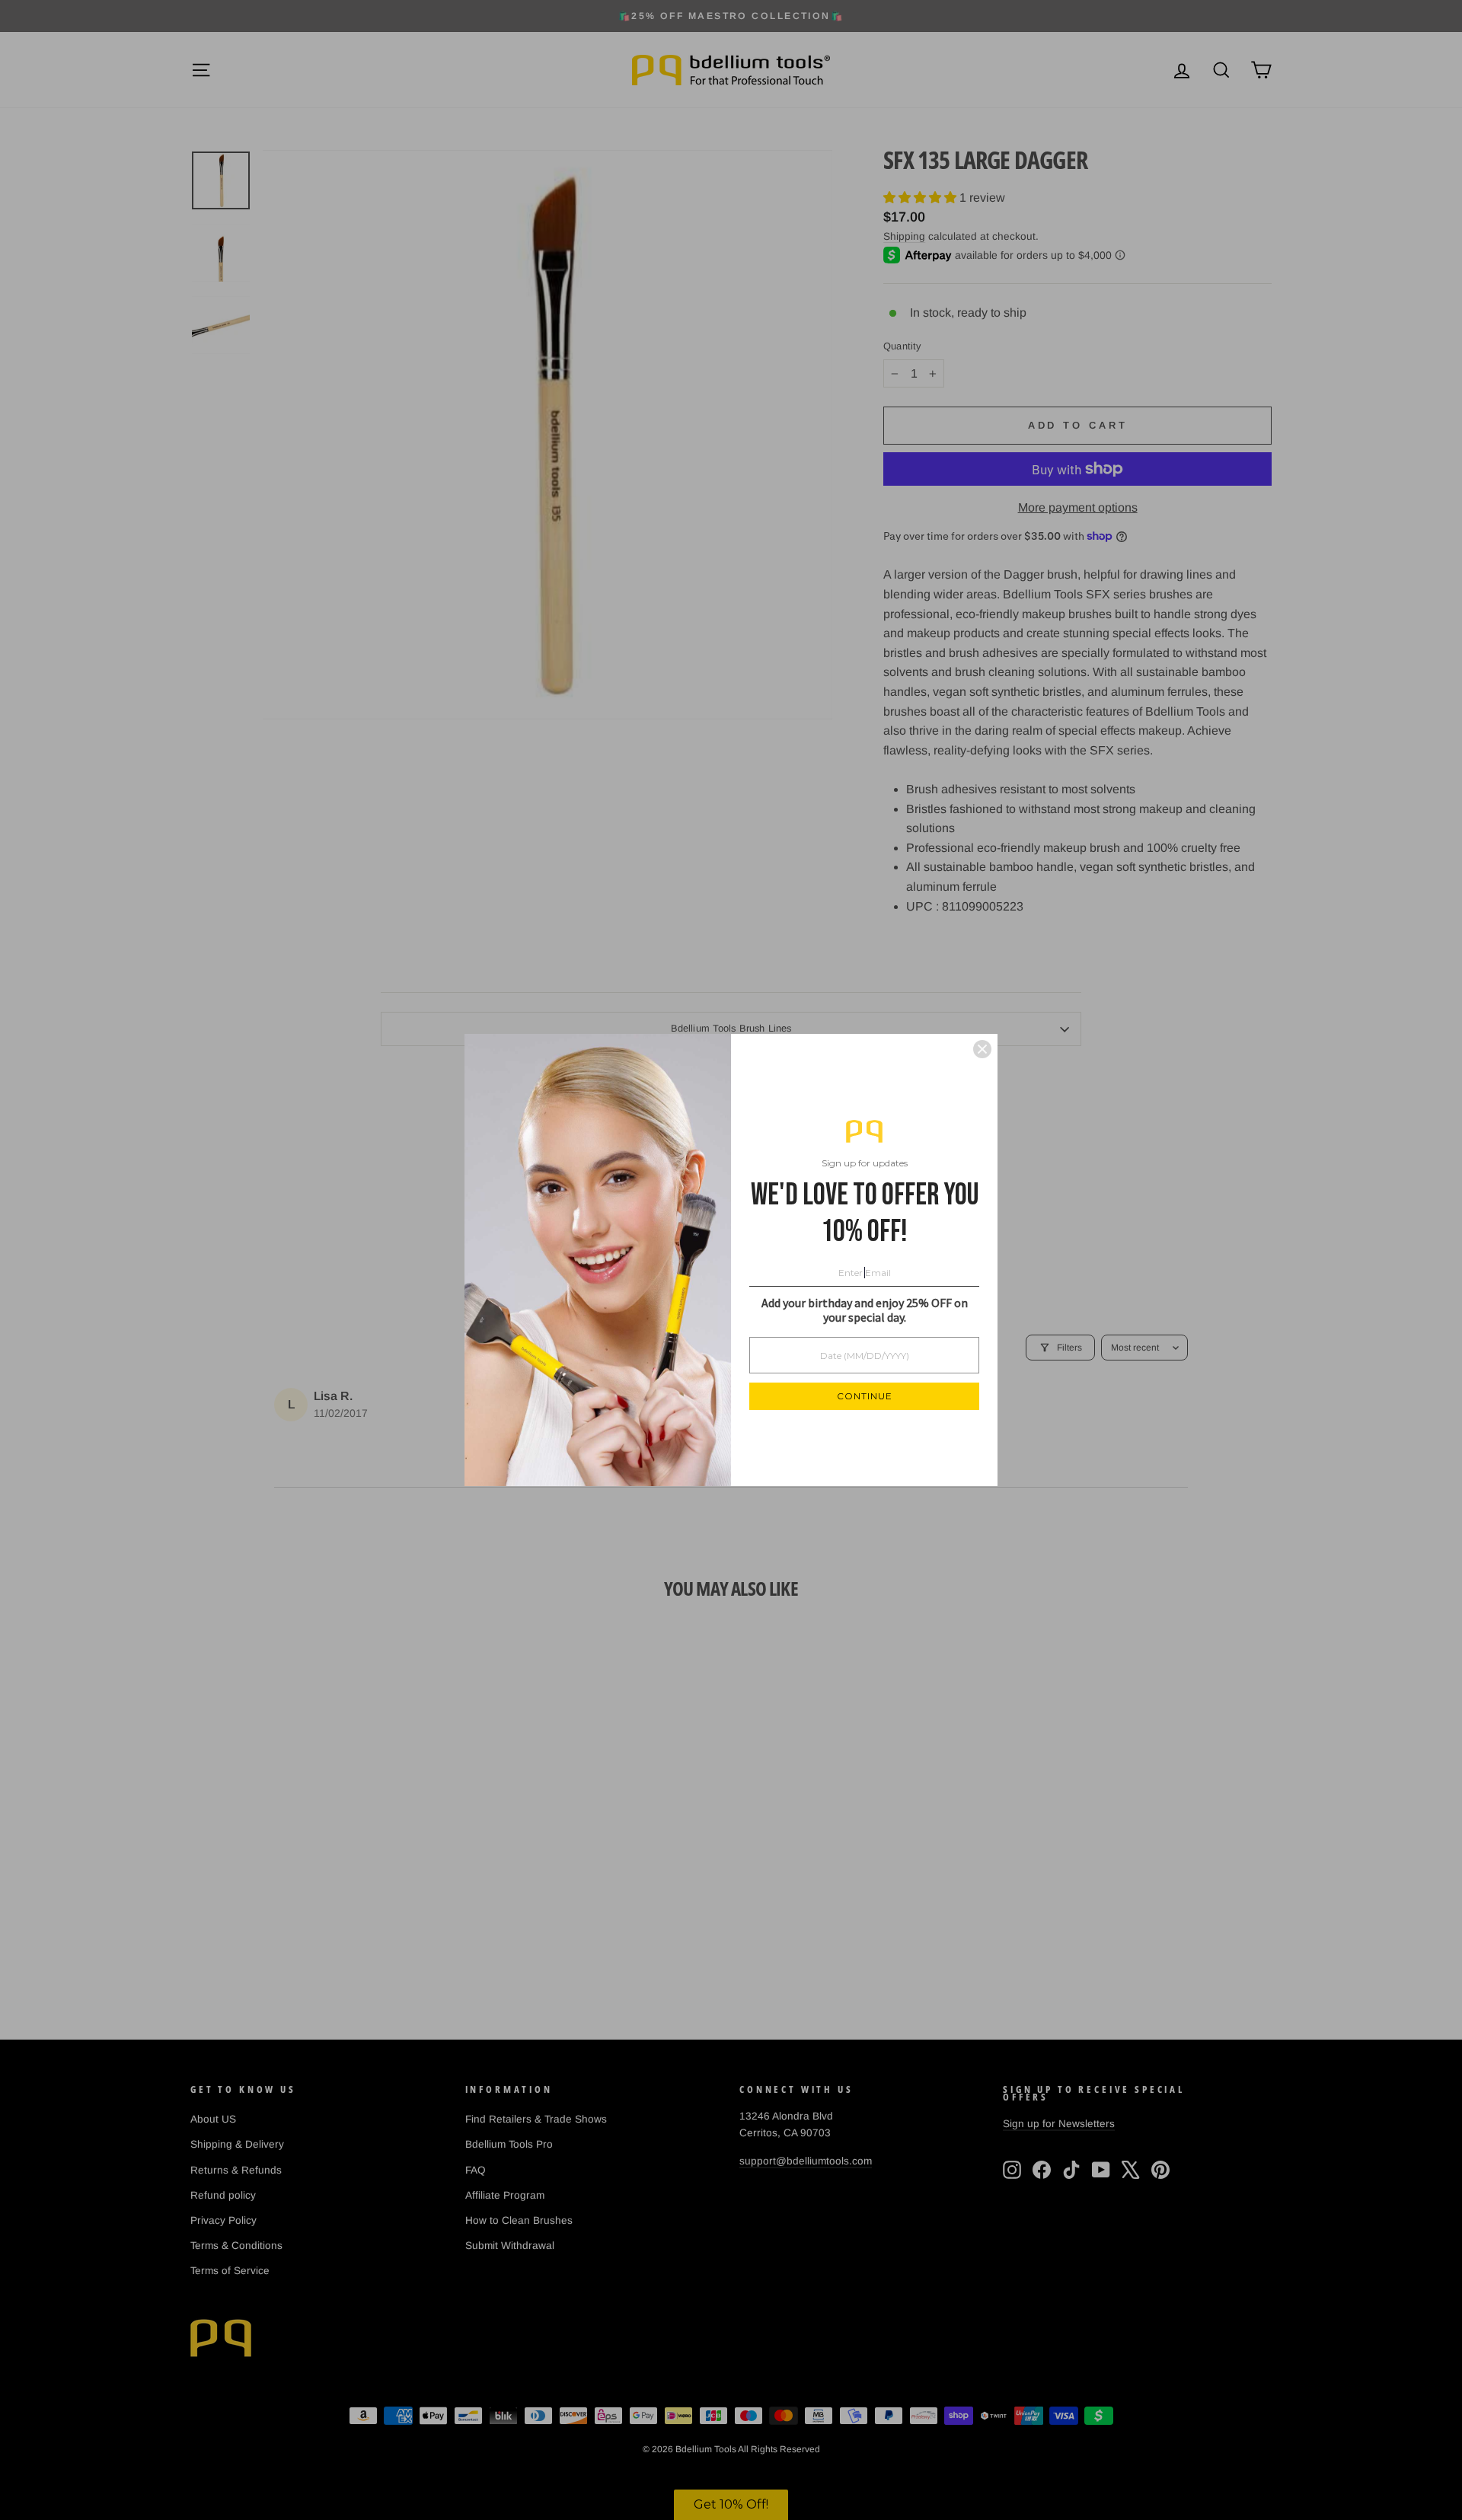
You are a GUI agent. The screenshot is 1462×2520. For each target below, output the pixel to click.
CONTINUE (865, 1396)
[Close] (982, 1049)
